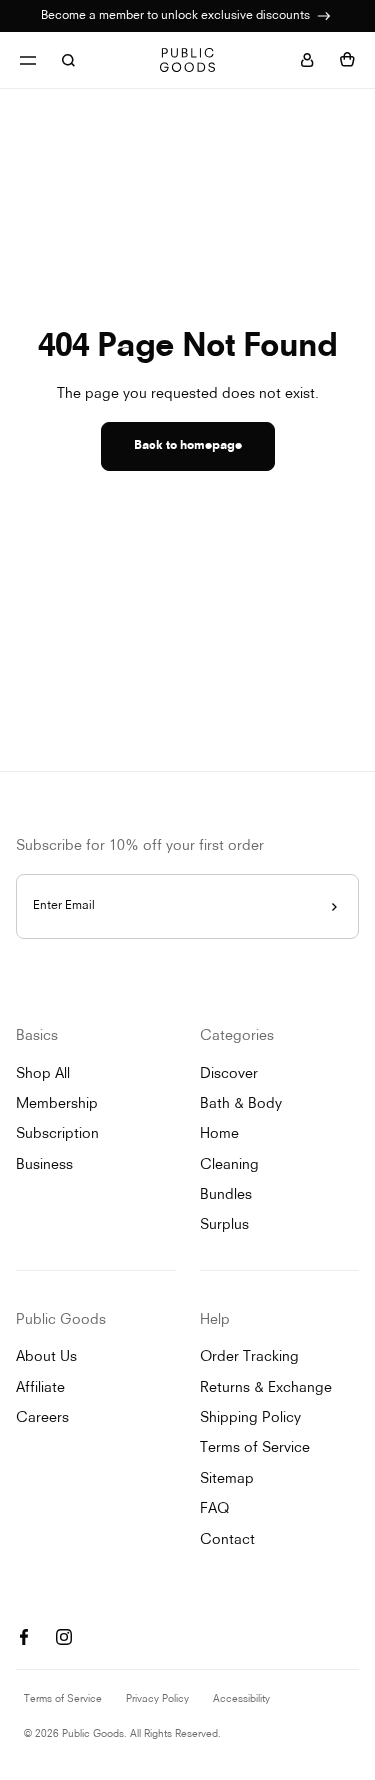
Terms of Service (255, 1448)
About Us (46, 1357)
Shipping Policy (250, 1418)
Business (44, 1165)
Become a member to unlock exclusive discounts (177, 16)
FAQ (214, 1509)
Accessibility (241, 1699)
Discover (229, 1074)
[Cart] (347, 60)
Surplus (224, 1225)
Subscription (57, 1134)
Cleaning (229, 1165)
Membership (57, 1104)
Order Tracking (249, 1357)
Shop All (43, 1074)
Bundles (226, 1195)
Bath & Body (241, 1104)
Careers (42, 1418)
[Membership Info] (324, 16)
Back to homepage (188, 446)
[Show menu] (28, 60)
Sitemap (227, 1479)
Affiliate (40, 1388)
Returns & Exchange (266, 1388)
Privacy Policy (157, 1699)
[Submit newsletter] (334, 906)
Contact (227, 1540)
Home (219, 1134)
